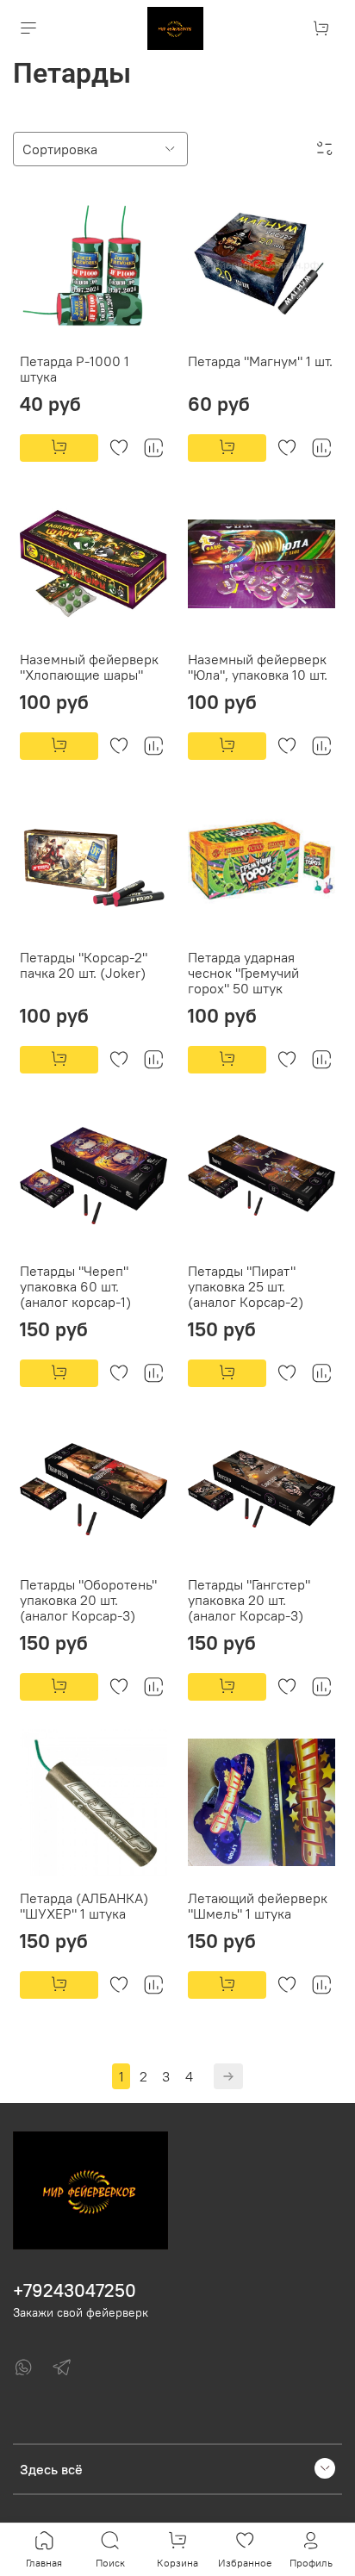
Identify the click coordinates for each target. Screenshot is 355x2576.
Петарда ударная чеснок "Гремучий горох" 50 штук (243, 973)
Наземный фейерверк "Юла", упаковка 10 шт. (258, 667)
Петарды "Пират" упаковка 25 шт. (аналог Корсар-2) (246, 1286)
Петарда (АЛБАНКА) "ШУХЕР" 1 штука (84, 1906)
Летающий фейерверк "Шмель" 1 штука (258, 1906)
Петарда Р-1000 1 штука (75, 369)
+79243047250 (75, 2290)
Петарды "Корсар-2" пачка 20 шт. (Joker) (84, 965)
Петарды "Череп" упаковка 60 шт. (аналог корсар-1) (75, 1286)
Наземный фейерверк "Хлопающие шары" (89, 667)
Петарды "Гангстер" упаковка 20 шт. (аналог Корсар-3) (249, 1600)
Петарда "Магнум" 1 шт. (260, 361)
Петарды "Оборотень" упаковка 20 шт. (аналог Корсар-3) (88, 1600)
